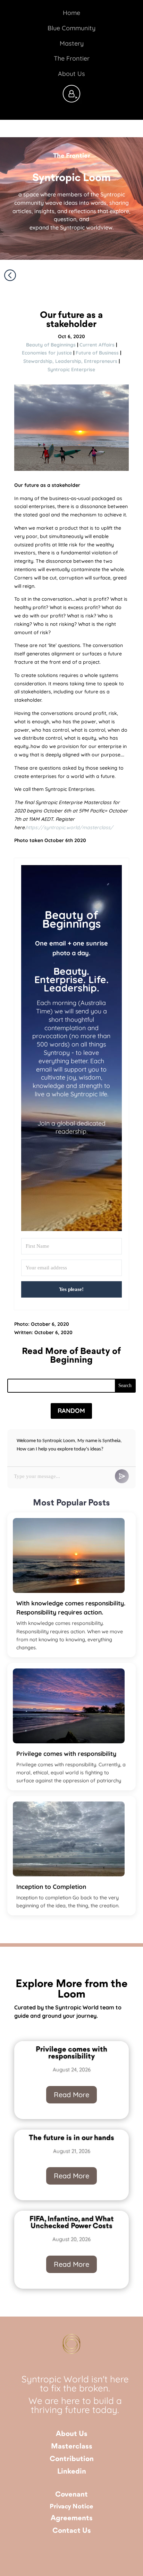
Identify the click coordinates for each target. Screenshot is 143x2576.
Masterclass (72, 2447)
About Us (72, 2434)
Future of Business (97, 353)
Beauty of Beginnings (51, 345)
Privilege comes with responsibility (66, 1753)
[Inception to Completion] (69, 1839)
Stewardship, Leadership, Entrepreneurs (70, 361)
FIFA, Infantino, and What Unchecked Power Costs (72, 2223)
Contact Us (72, 2531)
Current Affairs (97, 345)
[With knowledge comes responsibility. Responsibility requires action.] (69, 1555)
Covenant (71, 2495)
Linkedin (72, 2472)
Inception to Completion (51, 1886)
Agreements (72, 2518)
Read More (71, 2095)
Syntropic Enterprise (71, 369)
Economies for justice (47, 353)
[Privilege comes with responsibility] (69, 1706)
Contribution (72, 2459)
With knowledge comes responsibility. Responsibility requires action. (71, 1608)
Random (71, 1411)
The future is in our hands (71, 2138)
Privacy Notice (71, 2507)
